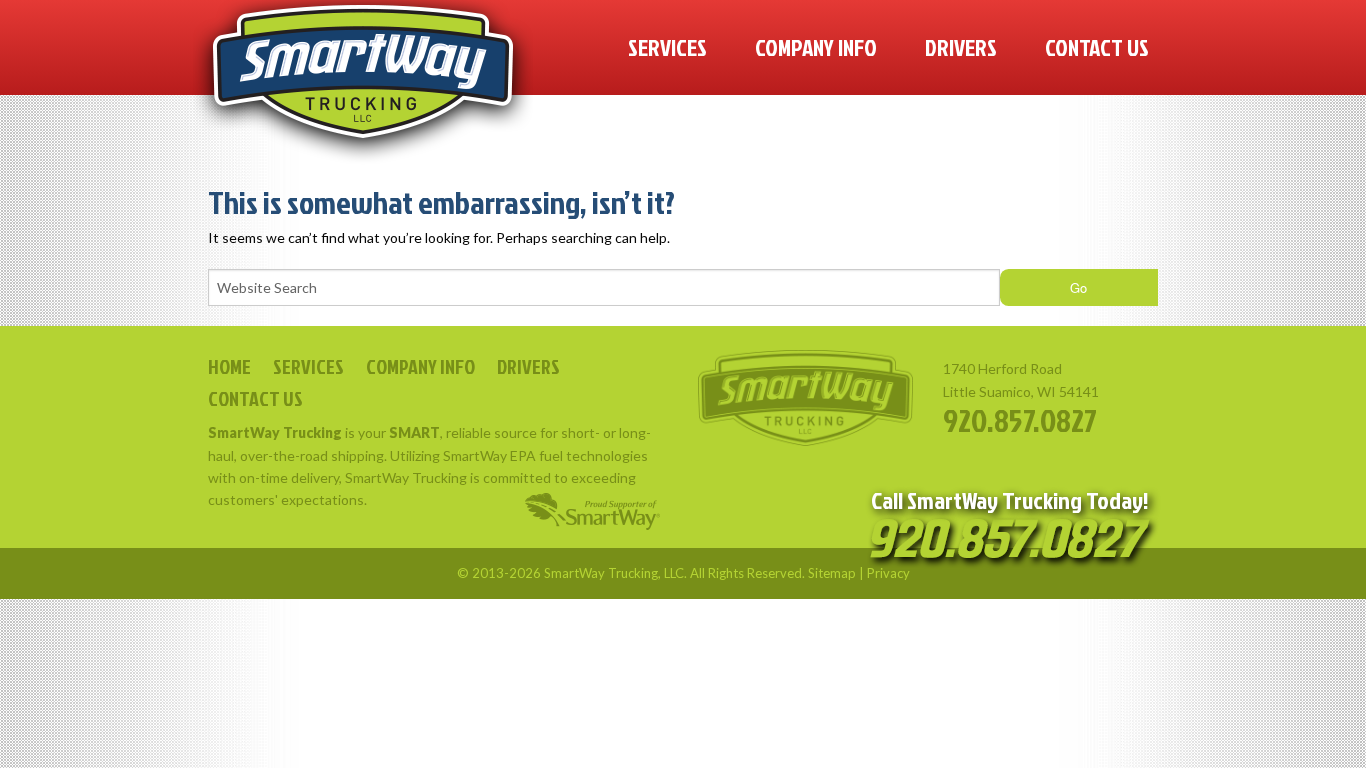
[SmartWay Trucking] (363, 82)
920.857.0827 (1020, 419)
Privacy (888, 573)
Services (667, 47)
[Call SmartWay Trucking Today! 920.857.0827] (1009, 542)
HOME (229, 366)
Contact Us (1097, 47)
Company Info (816, 47)
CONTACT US (255, 398)
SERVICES (308, 366)
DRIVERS (528, 366)
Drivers (961, 47)
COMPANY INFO (420, 366)
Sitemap (832, 573)
